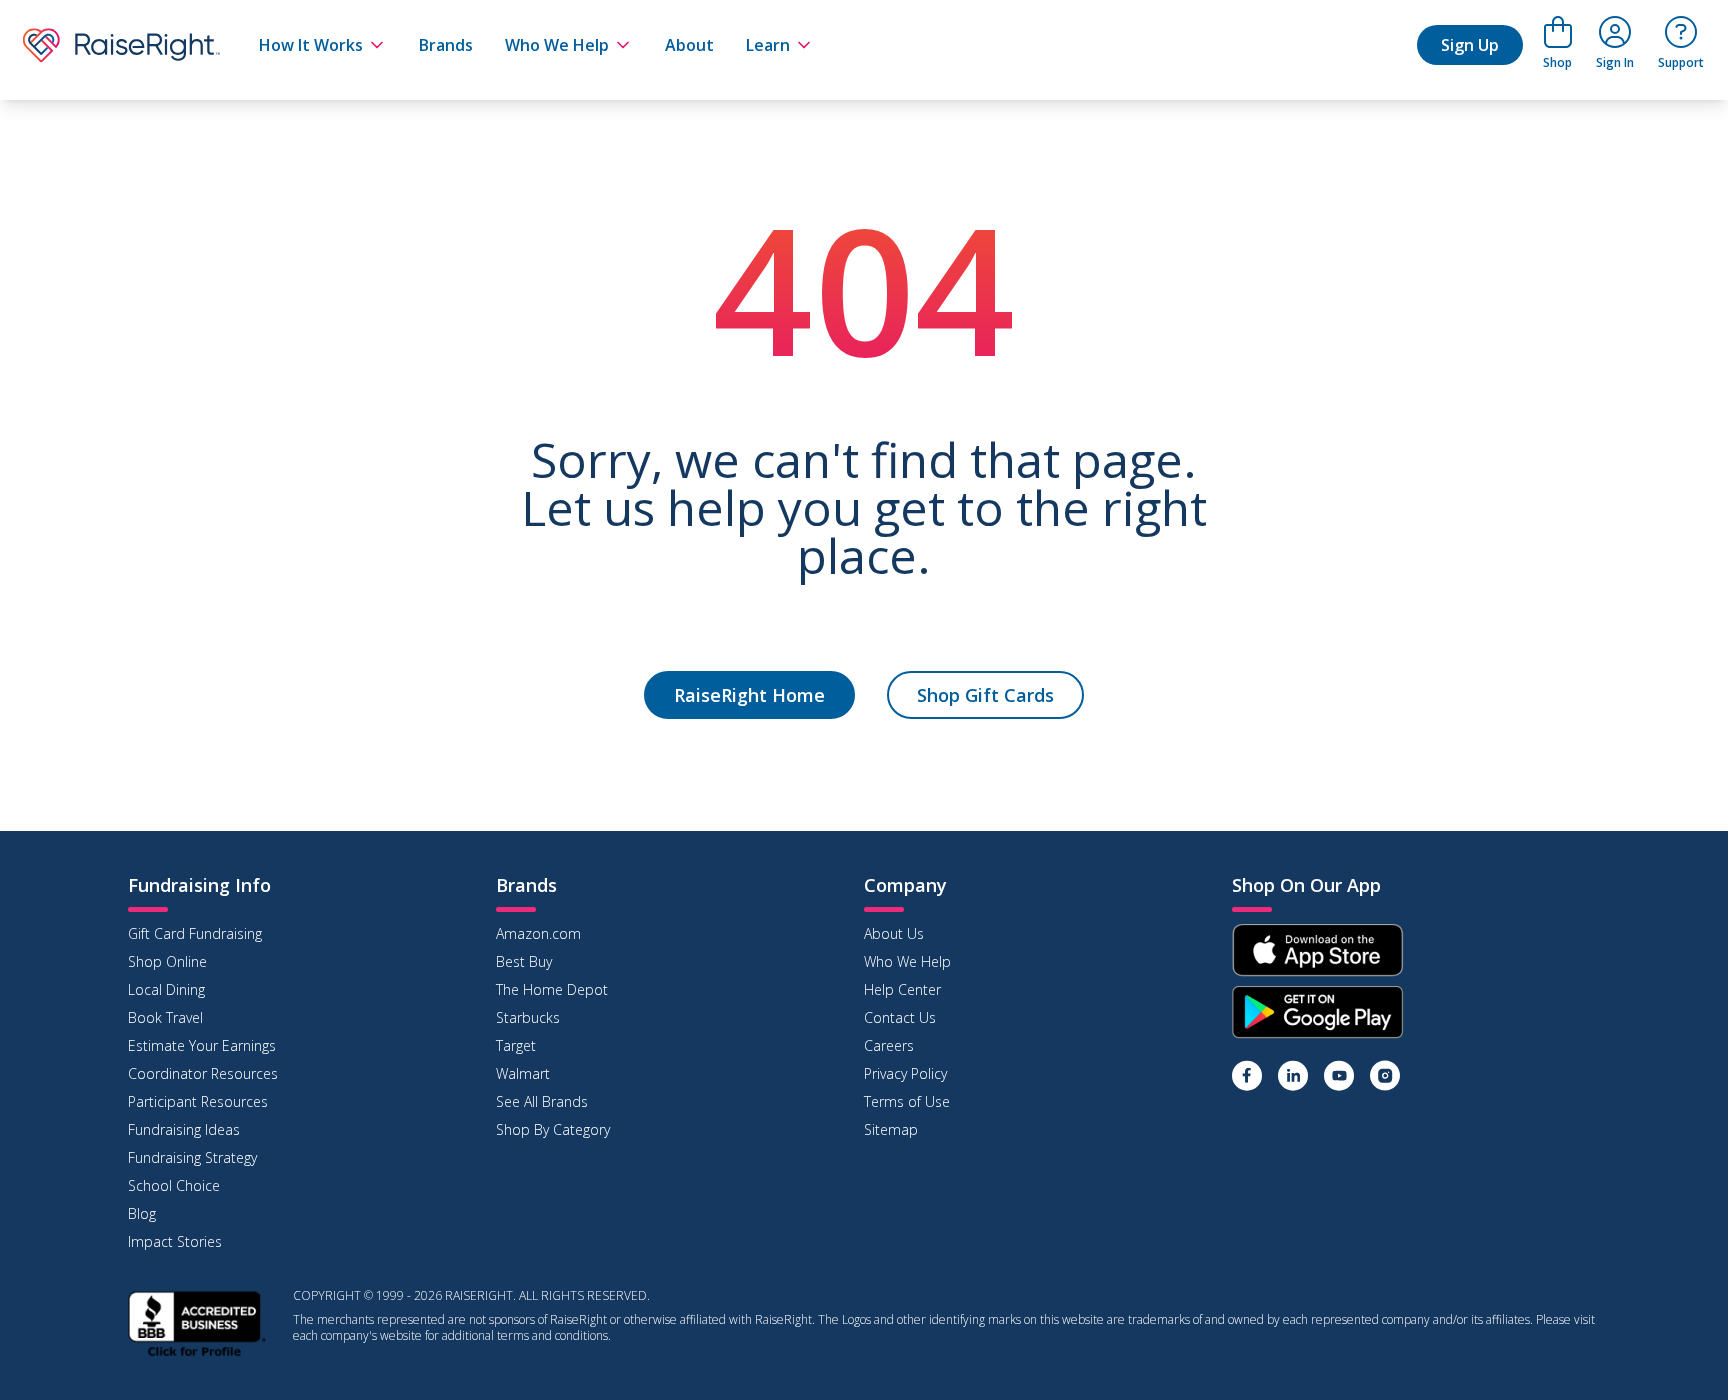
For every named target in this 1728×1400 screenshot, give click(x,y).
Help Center (902, 989)
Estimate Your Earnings (202, 1045)
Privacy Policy (905, 1073)
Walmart (523, 1073)
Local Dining (166, 989)
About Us (894, 933)
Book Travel (165, 1017)
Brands (446, 45)
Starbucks (528, 1017)
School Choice (174, 1185)
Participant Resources (198, 1101)
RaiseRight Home (749, 695)
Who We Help (557, 45)
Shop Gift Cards (985, 695)
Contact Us (900, 1017)
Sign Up (1470, 45)
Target (516, 1045)
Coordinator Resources (203, 1073)
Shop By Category (553, 1129)
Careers (889, 1045)
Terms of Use (907, 1101)
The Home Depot (552, 989)
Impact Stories (175, 1241)
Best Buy (524, 961)
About (689, 45)
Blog (142, 1213)
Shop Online (167, 961)
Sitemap (891, 1129)
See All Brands (542, 1101)
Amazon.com (538, 933)
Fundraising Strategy (192, 1157)
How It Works (311, 45)
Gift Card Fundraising (195, 933)
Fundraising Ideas (184, 1129)
